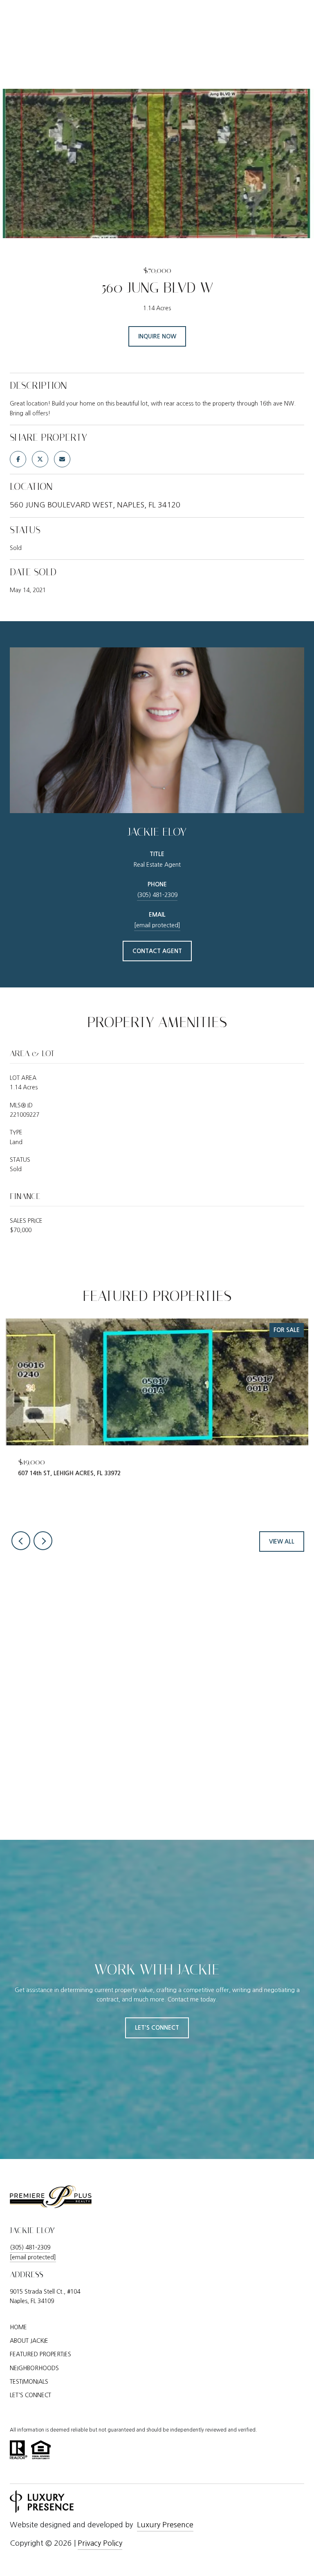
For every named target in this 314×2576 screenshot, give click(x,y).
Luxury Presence (165, 2525)
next (43, 1541)
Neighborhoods (34, 2368)
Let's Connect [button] (157, 2028)
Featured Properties (40, 2354)
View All (282, 1542)
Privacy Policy (100, 2543)
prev (21, 1541)
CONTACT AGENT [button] (157, 951)
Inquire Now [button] (157, 336)
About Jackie (29, 2341)
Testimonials (29, 2382)
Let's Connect (30, 2395)
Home (18, 2327)
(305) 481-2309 (157, 895)
